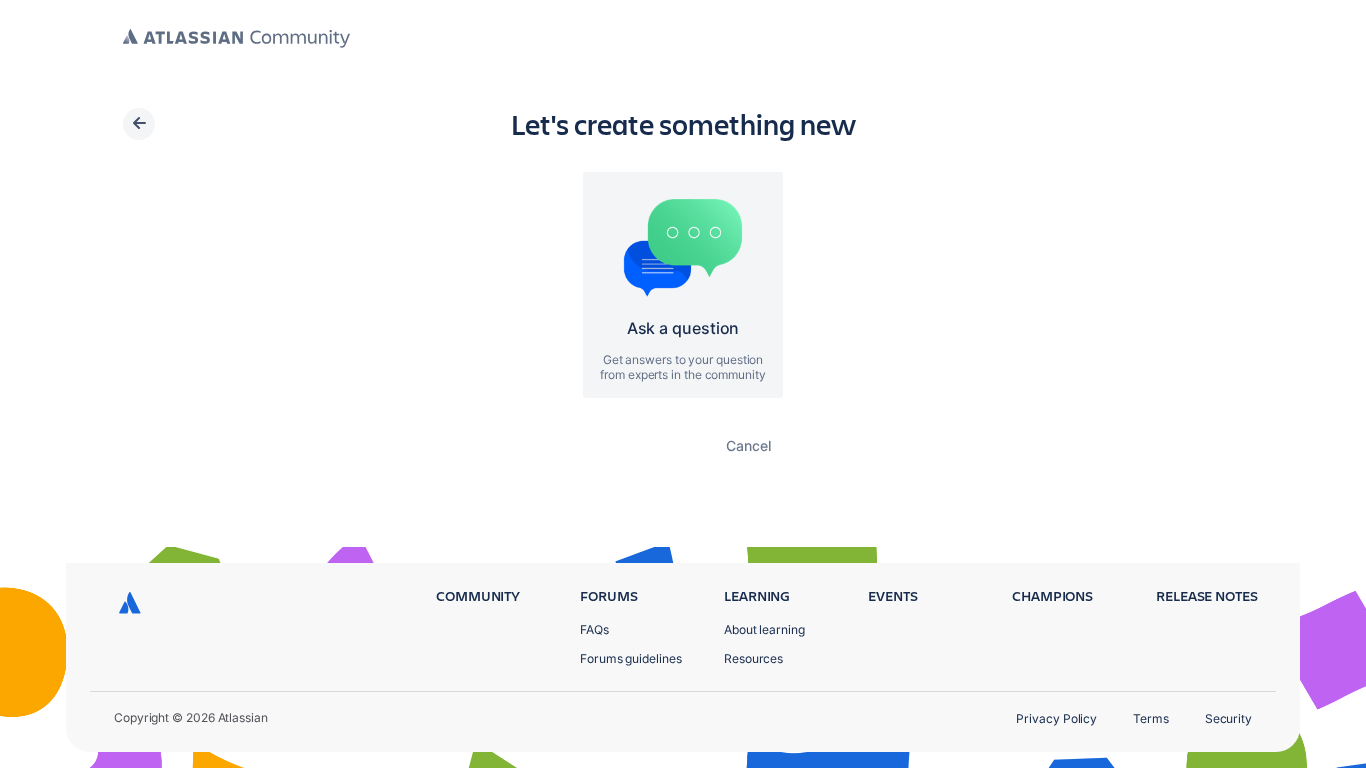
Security (1228, 718)
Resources (753, 658)
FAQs (594, 629)
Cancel (748, 445)
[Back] (139, 124)
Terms (1151, 718)
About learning (764, 629)
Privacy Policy (1056, 718)
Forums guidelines (631, 658)
